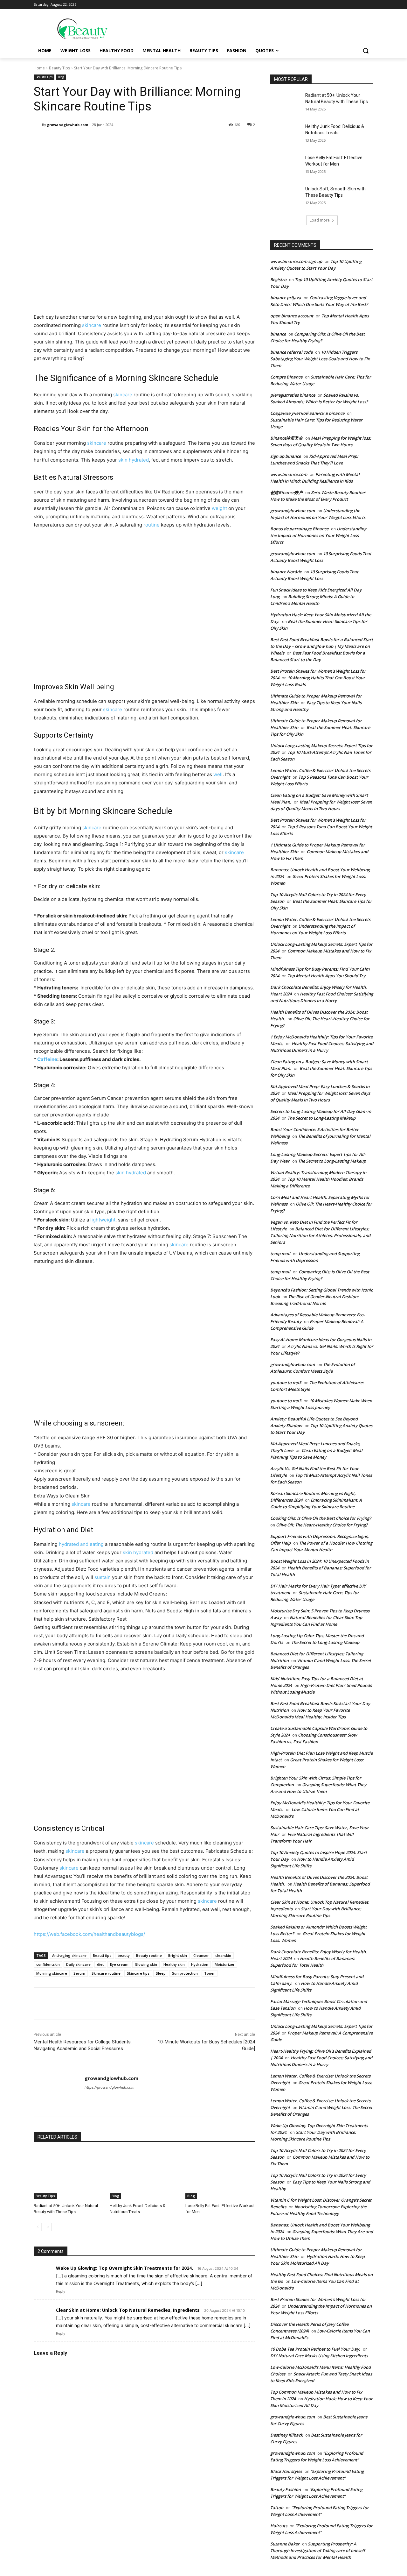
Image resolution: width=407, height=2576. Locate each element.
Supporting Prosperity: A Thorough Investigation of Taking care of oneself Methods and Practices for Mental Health (318, 2551)
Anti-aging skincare (69, 1955)
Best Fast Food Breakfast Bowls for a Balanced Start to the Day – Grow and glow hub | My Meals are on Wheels (322, 646)
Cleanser (201, 1955)
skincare (92, 325)
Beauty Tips (59, 68)
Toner (210, 1973)
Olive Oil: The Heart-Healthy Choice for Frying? (322, 1525)
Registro (278, 280)
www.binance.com (289, 474)
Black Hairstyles (286, 2471)
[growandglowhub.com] (38, 125)
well (218, 774)
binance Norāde (286, 572)
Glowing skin (146, 1964)
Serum (79, 1973)
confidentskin (48, 1964)
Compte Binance (286, 377)
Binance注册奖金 (286, 438)
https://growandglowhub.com (110, 2087)
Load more (320, 220)
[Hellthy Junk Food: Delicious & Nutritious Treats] (145, 2174)
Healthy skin (174, 1964)
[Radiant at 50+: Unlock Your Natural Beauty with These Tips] (69, 2174)
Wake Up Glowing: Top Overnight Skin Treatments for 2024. (124, 2268)
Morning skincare (52, 1973)
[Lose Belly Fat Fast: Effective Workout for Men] (220, 2174)
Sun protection (185, 1973)
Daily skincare (78, 1964)
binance (278, 334)
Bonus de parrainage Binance (299, 529)
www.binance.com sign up (296, 261)
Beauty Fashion (286, 2489)
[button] (366, 51)
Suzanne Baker (285, 2544)
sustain (103, 1577)
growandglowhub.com (68, 125)
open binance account (292, 316)
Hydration (200, 1964)
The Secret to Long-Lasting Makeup (321, 1118)
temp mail (280, 1254)
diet (100, 1964)
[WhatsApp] (123, 141)
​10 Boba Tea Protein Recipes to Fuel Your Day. (315, 2349)
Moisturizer (225, 1964)
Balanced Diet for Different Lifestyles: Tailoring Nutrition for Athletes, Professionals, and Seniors (320, 1235)
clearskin (223, 1955)
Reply (61, 2291)
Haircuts (279, 2526)
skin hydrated (134, 460)
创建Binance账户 (286, 492)
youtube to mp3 (286, 1383)
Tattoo (277, 2508)
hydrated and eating (81, 1544)
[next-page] (48, 2227)
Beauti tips (102, 1955)
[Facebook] (79, 141)
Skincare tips (138, 1973)
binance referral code (291, 352)
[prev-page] (38, 2227)
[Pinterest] (109, 141)
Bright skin (178, 1955)
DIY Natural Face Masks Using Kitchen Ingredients (319, 2356)
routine (152, 525)
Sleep (161, 1973)
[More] (138, 141)
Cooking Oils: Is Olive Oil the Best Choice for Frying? (321, 1518)
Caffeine (47, 1059)
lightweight (103, 1220)
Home (39, 68)
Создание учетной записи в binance (307, 413)
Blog (61, 77)
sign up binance (286, 456)
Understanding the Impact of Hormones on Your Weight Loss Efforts (318, 535)
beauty (124, 1955)
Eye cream (119, 1964)
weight (219, 508)
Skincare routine (106, 1973)
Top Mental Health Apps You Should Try (326, 976)
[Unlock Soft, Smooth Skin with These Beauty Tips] (286, 197)
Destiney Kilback (286, 2435)
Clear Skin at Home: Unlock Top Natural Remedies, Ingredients (128, 2310)
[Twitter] (94, 141)
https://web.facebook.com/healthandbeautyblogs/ (89, 1934)
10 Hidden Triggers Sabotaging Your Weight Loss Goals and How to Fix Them (320, 359)
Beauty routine (149, 1955)
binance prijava (286, 298)
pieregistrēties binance (293, 395)
